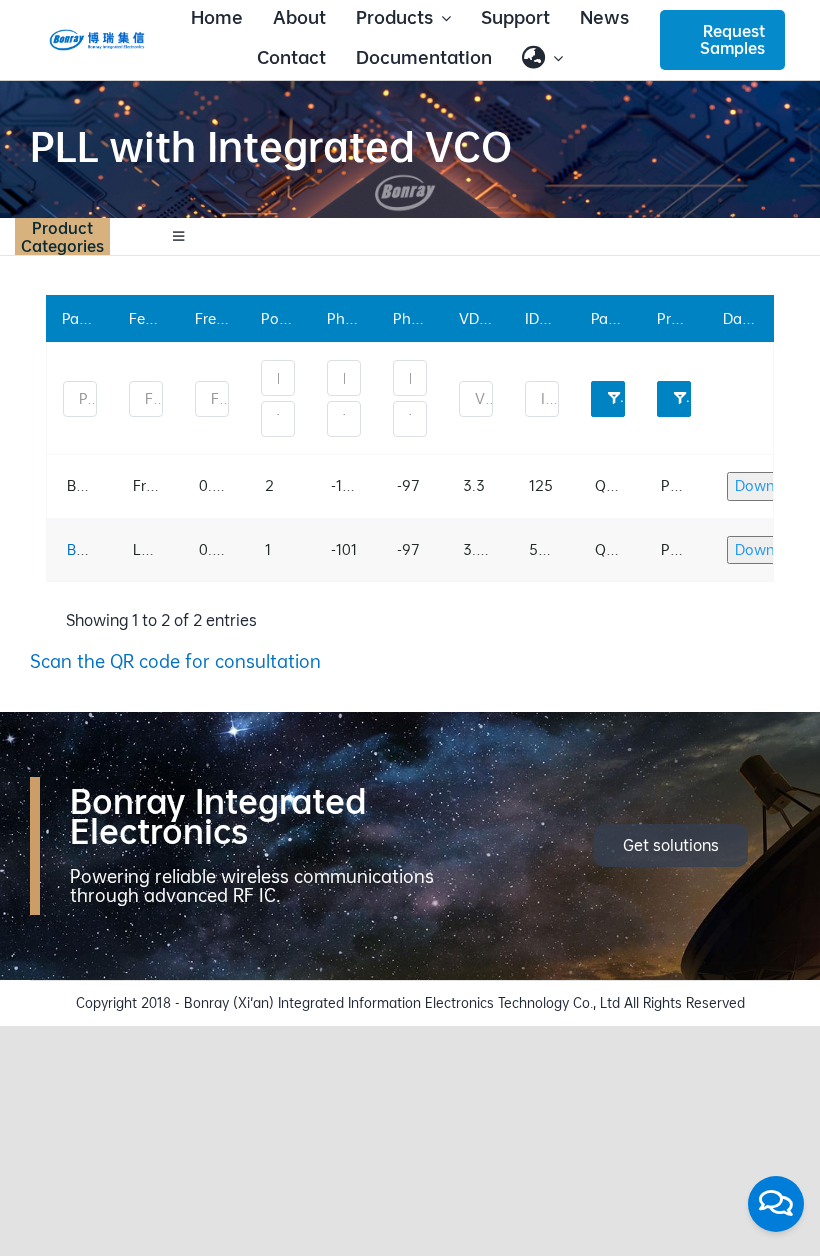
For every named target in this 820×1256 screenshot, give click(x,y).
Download (770, 485)
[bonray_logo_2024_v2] (97, 36)
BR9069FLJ (105, 549)
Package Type (622, 398)
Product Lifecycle (688, 398)
